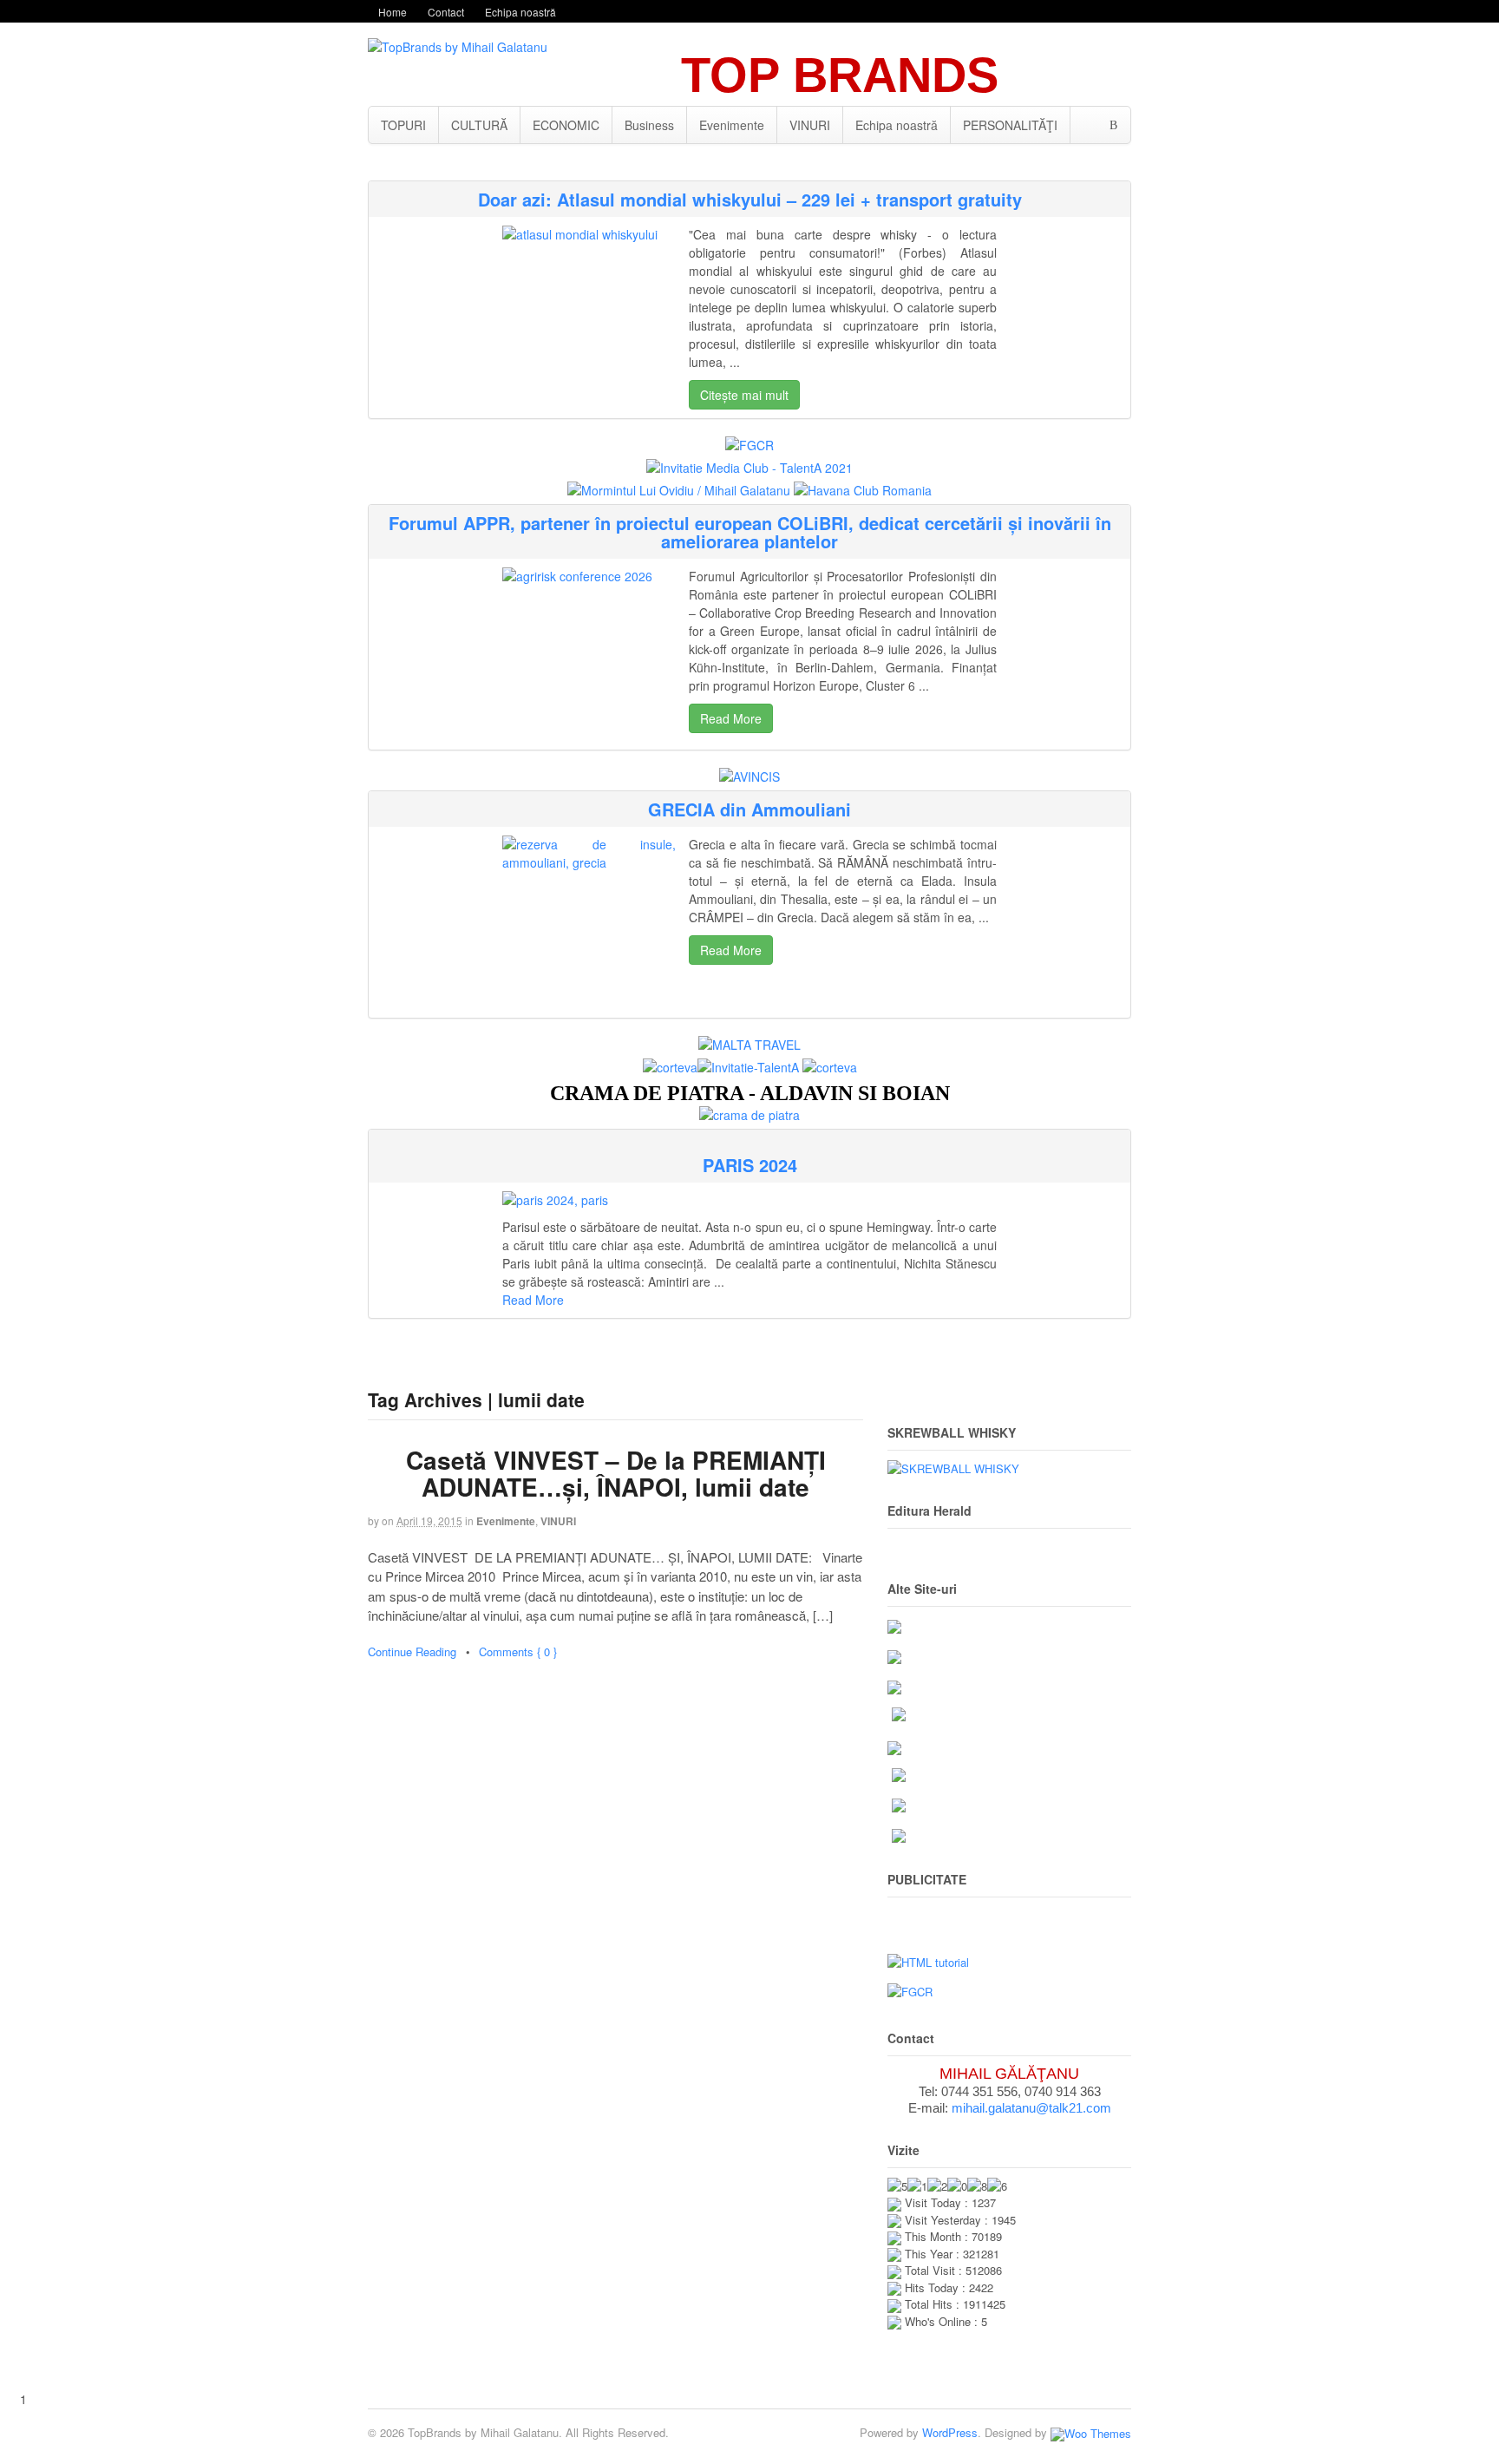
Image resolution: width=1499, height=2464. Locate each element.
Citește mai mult (744, 395)
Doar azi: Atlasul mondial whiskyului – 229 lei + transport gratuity (750, 199)
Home (393, 12)
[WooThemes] (1091, 2432)
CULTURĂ (479, 125)
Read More (731, 718)
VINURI (810, 125)
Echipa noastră (520, 12)
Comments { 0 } (518, 1651)
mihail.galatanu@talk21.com (1031, 2108)
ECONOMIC (566, 125)
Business (649, 125)
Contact (446, 12)
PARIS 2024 (750, 1165)
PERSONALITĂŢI (1010, 125)
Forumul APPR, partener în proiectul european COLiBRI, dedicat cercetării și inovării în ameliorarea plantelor (750, 532)
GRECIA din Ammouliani (749, 809)
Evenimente (732, 125)
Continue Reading (412, 1651)
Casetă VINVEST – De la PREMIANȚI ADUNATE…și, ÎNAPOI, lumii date (616, 1473)
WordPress (950, 2432)
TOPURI (403, 125)
